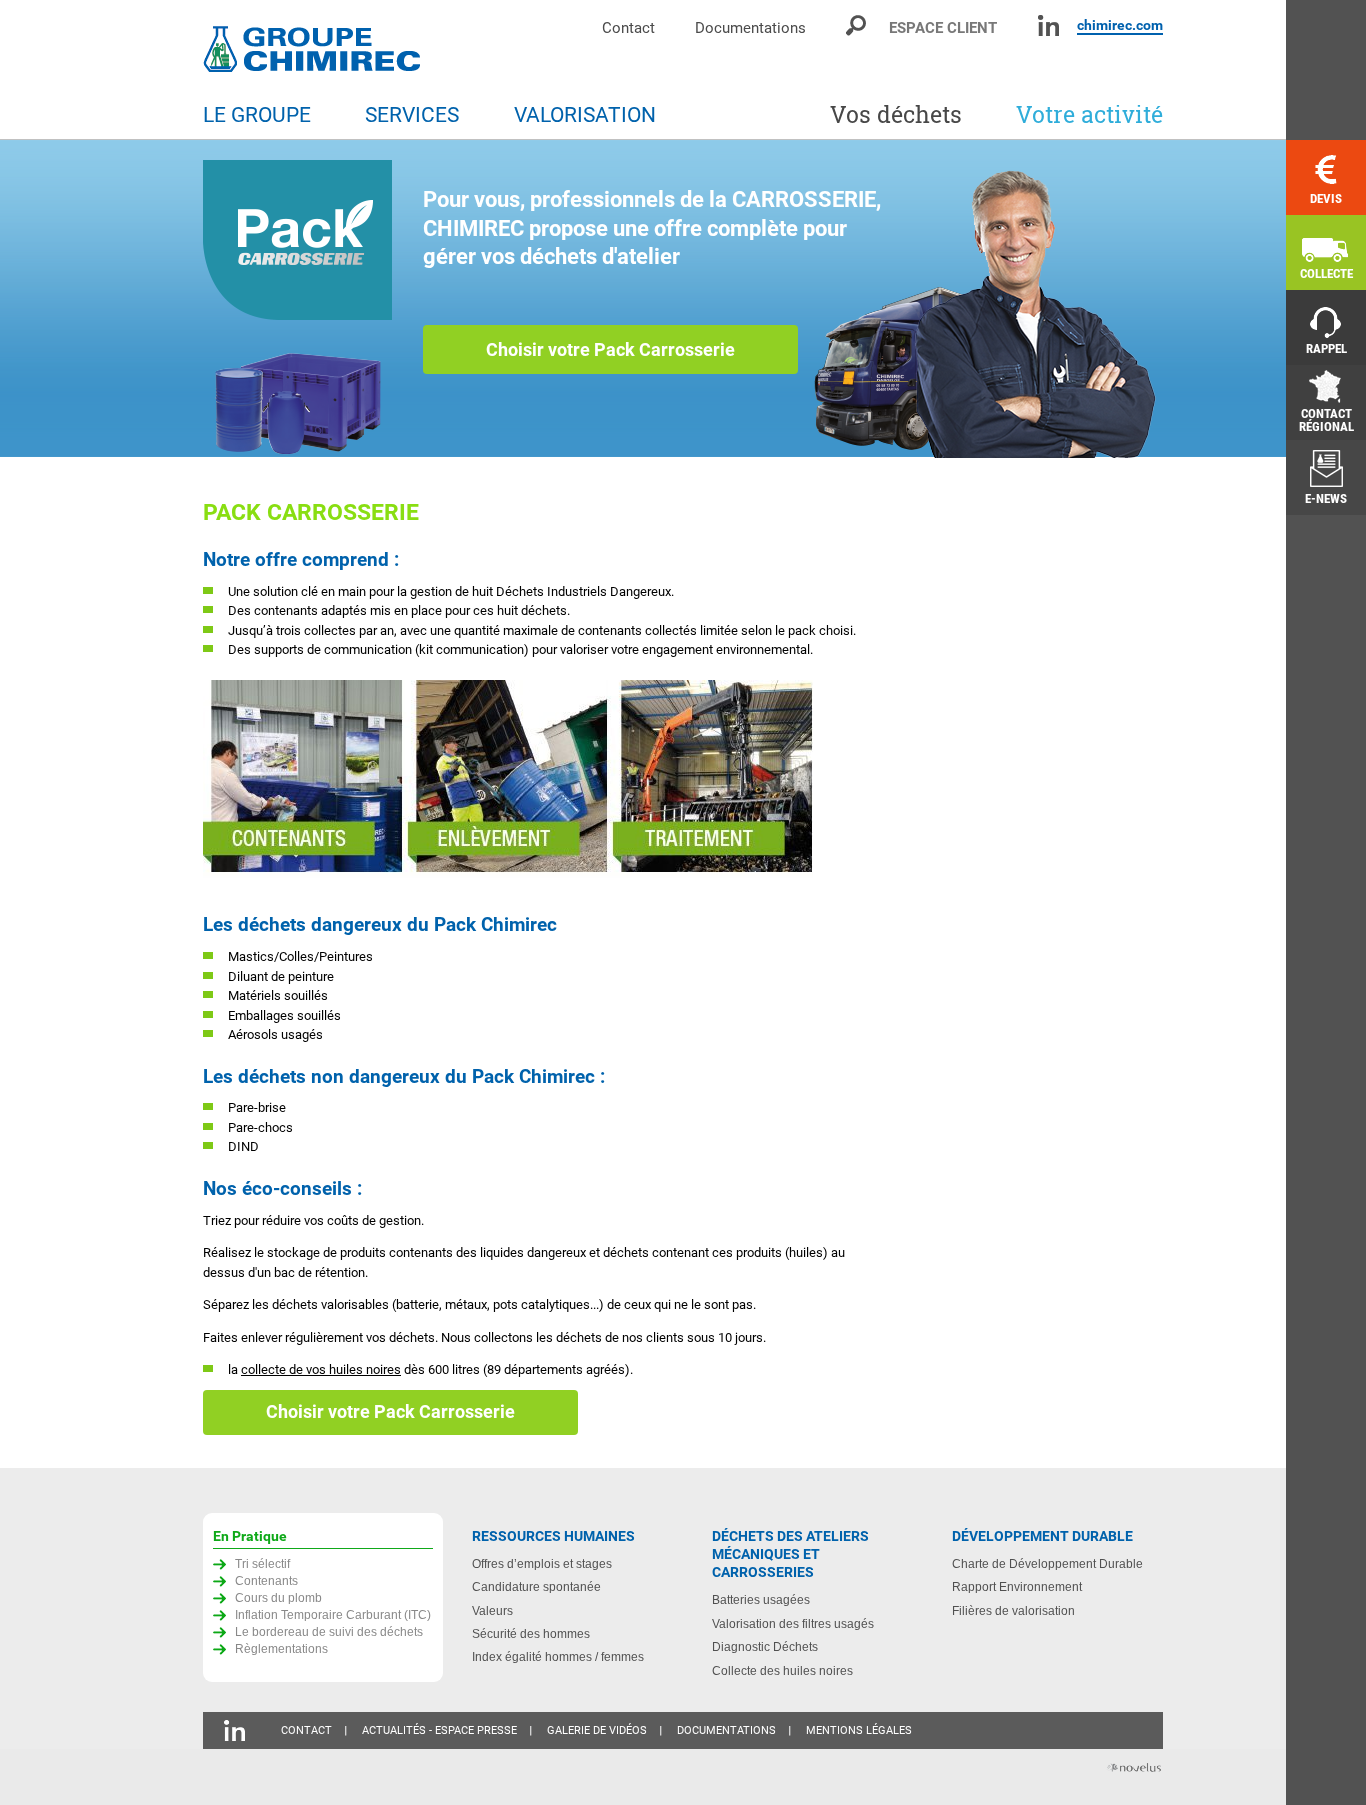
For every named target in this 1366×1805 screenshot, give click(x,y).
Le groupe (257, 115)
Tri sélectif (262, 1563)
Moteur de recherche (857, 25)
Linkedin (1048, 25)
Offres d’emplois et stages (542, 1563)
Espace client (943, 27)
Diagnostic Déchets (765, 1646)
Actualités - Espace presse (439, 1730)
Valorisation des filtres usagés (793, 1623)
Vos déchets (896, 114)
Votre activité (1089, 114)
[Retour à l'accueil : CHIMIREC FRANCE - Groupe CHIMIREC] (316, 51)
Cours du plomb (278, 1597)
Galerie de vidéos (597, 1730)
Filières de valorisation (1013, 1610)
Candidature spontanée (536, 1586)
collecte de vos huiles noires (321, 1369)
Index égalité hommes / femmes (558, 1656)
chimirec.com (1120, 25)
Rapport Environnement (1017, 1586)
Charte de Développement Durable (1047, 1563)
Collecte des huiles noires (782, 1670)
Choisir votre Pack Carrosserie (610, 349)
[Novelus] (1133, 1769)
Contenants (266, 1580)
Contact (628, 27)
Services (412, 115)
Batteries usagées (761, 1599)
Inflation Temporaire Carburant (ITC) (333, 1614)
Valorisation (585, 115)
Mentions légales (859, 1730)
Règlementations (281, 1648)
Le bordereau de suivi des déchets (329, 1631)
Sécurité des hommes (531, 1633)
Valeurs (492, 1610)
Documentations (750, 27)
